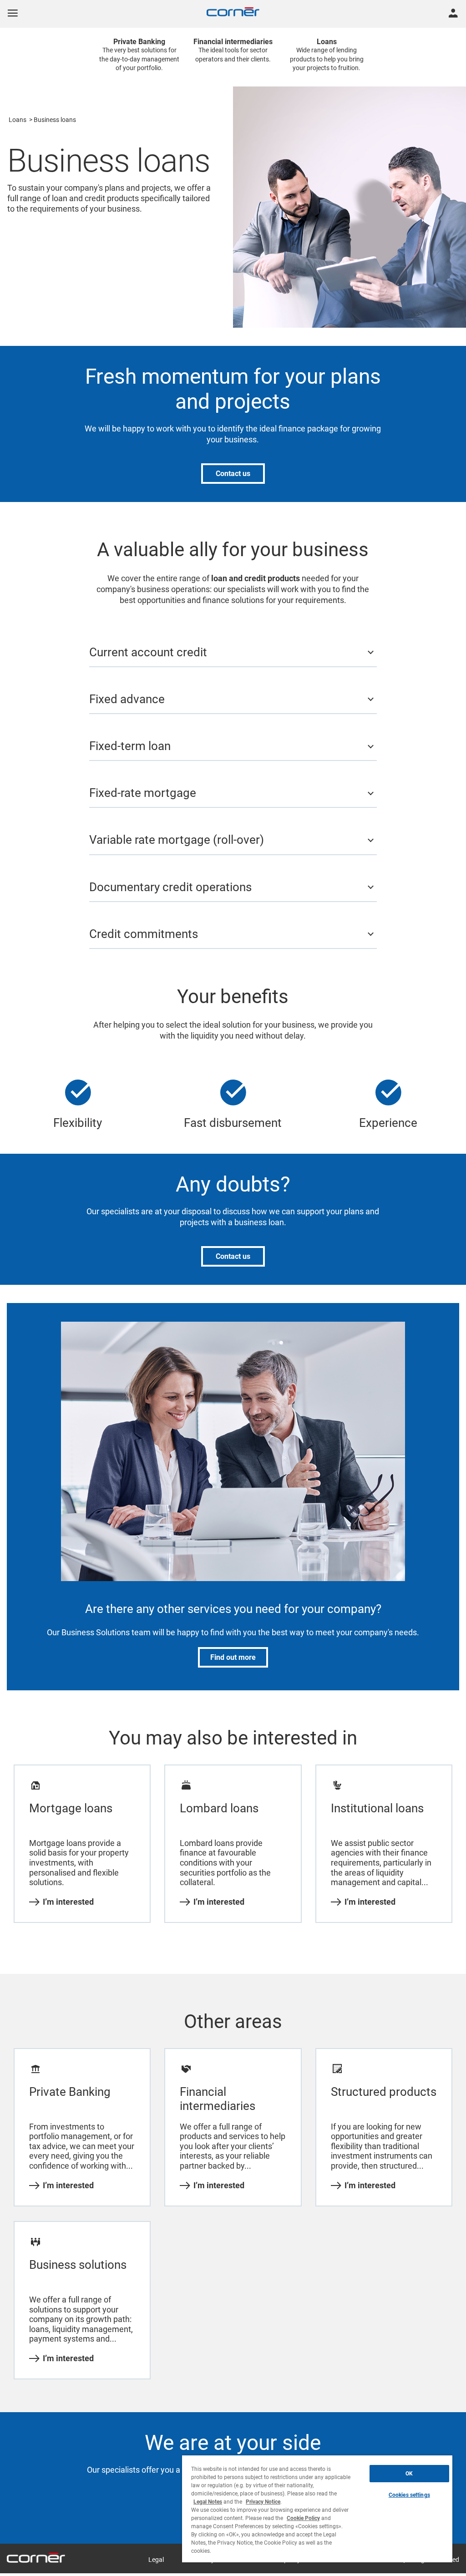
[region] (317, 2509)
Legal (156, 2560)
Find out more (233, 1657)
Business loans (55, 120)
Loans (18, 120)
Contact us (233, 474)
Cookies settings (409, 2495)
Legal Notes (208, 2502)
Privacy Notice (263, 2502)
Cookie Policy (303, 2518)
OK (409, 2474)
